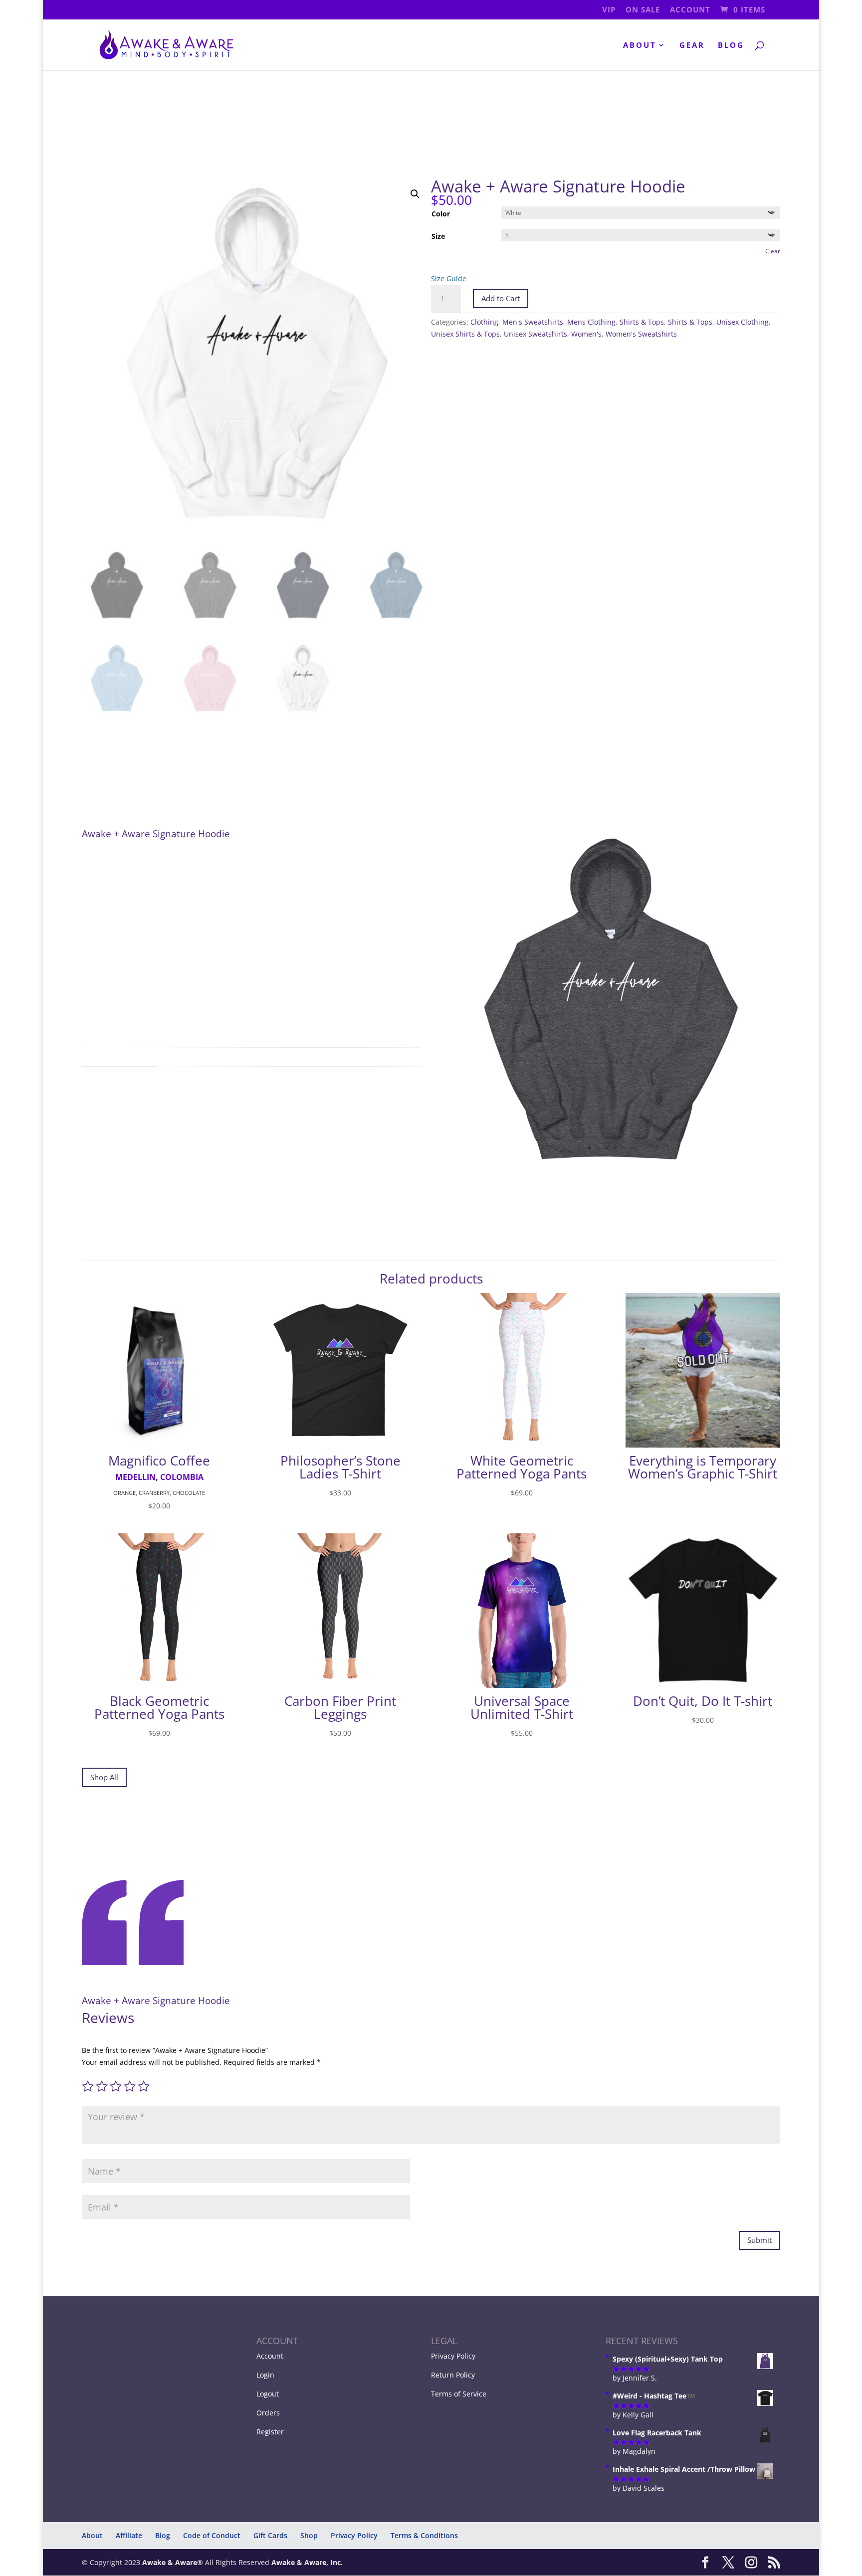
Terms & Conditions (424, 2535)
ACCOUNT (690, 10)
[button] (415, 194)
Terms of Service (459, 2394)
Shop (309, 2535)
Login (265, 2375)
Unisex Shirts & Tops (465, 334)
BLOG (731, 46)
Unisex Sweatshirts (536, 334)
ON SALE (643, 10)
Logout (268, 2394)
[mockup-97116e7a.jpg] (611, 1165)
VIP (609, 10)
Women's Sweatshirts (641, 334)
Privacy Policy (453, 2356)
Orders (268, 2413)
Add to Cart (501, 298)
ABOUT (640, 46)
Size (438, 236)
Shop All (104, 1777)
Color (441, 214)
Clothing (484, 322)
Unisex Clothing (743, 322)
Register (270, 2432)
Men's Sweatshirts (533, 322)
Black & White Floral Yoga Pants (115, 2543)
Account (270, 2356)
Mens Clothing (591, 322)
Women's (586, 334)
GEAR (692, 46)
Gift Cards (270, 2535)
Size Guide (449, 278)
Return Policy (453, 2375)
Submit (759, 2240)
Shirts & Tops (642, 322)
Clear (773, 251)
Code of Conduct (212, 2535)
